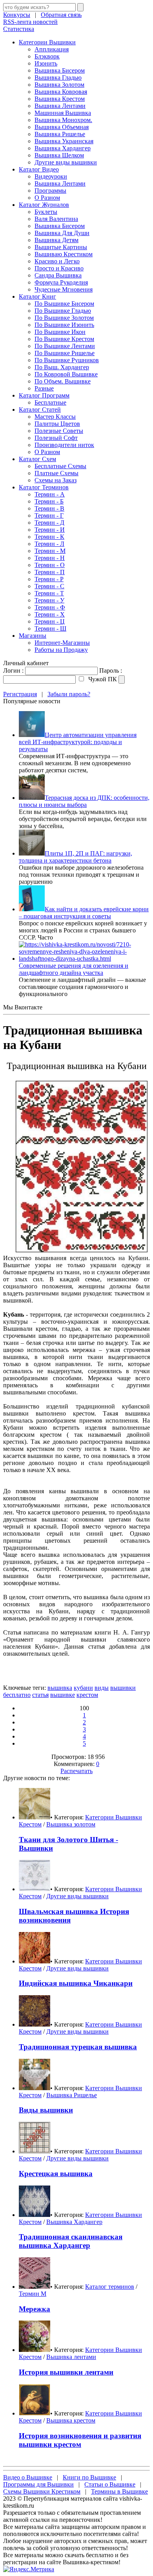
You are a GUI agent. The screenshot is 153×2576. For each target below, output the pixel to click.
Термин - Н (50, 558)
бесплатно (17, 1695)
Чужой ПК (102, 679)
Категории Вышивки (47, 42)
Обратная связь (61, 15)
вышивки (123, 1688)
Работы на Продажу (61, 650)
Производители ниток (64, 445)
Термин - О (50, 565)
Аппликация (52, 49)
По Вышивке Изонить (64, 325)
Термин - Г (49, 515)
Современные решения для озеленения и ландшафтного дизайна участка (74, 969)
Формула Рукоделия (61, 282)
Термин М (33, 2294)
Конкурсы (17, 15)
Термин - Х (50, 614)
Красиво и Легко (57, 261)
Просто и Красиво (59, 268)
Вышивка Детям (56, 240)
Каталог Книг (37, 296)
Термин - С (49, 586)
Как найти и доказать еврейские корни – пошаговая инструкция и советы (84, 913)
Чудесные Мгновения (64, 289)
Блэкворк (47, 56)
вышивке (63, 1695)
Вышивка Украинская (64, 141)
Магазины (33, 636)
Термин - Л (49, 544)
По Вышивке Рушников (67, 360)
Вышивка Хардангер (63, 148)
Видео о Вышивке (28, 2477)
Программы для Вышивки (38, 2484)
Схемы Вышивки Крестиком (42, 2491)
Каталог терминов (110, 2287)
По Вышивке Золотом (64, 318)
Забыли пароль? (69, 694)
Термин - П (50, 572)
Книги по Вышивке (89, 2477)
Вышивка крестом (71, 2420)
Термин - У (49, 600)
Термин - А (50, 494)
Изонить (46, 63)
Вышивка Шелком (59, 155)
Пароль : (111, 670)
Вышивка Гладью (58, 78)
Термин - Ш (50, 628)
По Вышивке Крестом (64, 339)
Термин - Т (49, 593)
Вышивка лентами (71, 2357)
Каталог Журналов (44, 205)
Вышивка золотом (71, 1824)
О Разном (47, 198)
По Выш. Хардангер (62, 367)
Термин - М (50, 551)
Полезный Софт (56, 438)
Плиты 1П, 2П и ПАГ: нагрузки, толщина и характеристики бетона (76, 857)
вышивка (60, 1688)
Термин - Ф (50, 607)
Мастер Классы (55, 417)
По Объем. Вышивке (63, 381)
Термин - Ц (50, 621)
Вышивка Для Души (62, 233)
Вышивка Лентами (60, 106)
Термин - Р (49, 579)
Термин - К (49, 537)
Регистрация (20, 694)
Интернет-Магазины (62, 643)
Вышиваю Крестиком (64, 254)
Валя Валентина (56, 219)
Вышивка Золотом (59, 85)
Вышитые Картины (61, 247)
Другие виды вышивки (66, 162)
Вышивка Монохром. (63, 120)
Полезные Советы (59, 431)
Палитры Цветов (57, 424)
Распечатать (76, 1771)
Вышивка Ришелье (60, 134)
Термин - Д (49, 523)
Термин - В (49, 508)
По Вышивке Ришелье (65, 353)
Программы (50, 191)
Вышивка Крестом (60, 99)
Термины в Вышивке (119, 2491)
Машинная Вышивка (63, 113)
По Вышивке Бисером (64, 304)
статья (40, 1695)
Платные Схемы (56, 473)
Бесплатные (50, 402)
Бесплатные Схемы (60, 466)
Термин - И (50, 530)
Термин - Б (49, 501)
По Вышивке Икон (60, 332)
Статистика (19, 29)
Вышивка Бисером (60, 70)
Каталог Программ (44, 395)
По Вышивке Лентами (65, 346)
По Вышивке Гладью (63, 311)
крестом (87, 1695)
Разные (44, 388)
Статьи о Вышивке (110, 2484)
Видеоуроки (51, 176)
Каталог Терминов (44, 487)
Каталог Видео (39, 169)
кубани (83, 1688)
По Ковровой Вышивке (66, 374)
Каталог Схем (37, 459)
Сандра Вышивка (58, 275)
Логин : (13, 670)
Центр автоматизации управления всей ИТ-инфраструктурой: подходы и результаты (78, 742)
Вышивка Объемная (62, 127)
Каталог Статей (40, 410)
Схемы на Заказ (56, 480)
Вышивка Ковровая (61, 92)
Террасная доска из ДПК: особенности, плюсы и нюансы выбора (84, 801)
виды (102, 1688)
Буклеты (46, 212)
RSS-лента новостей (30, 22)
